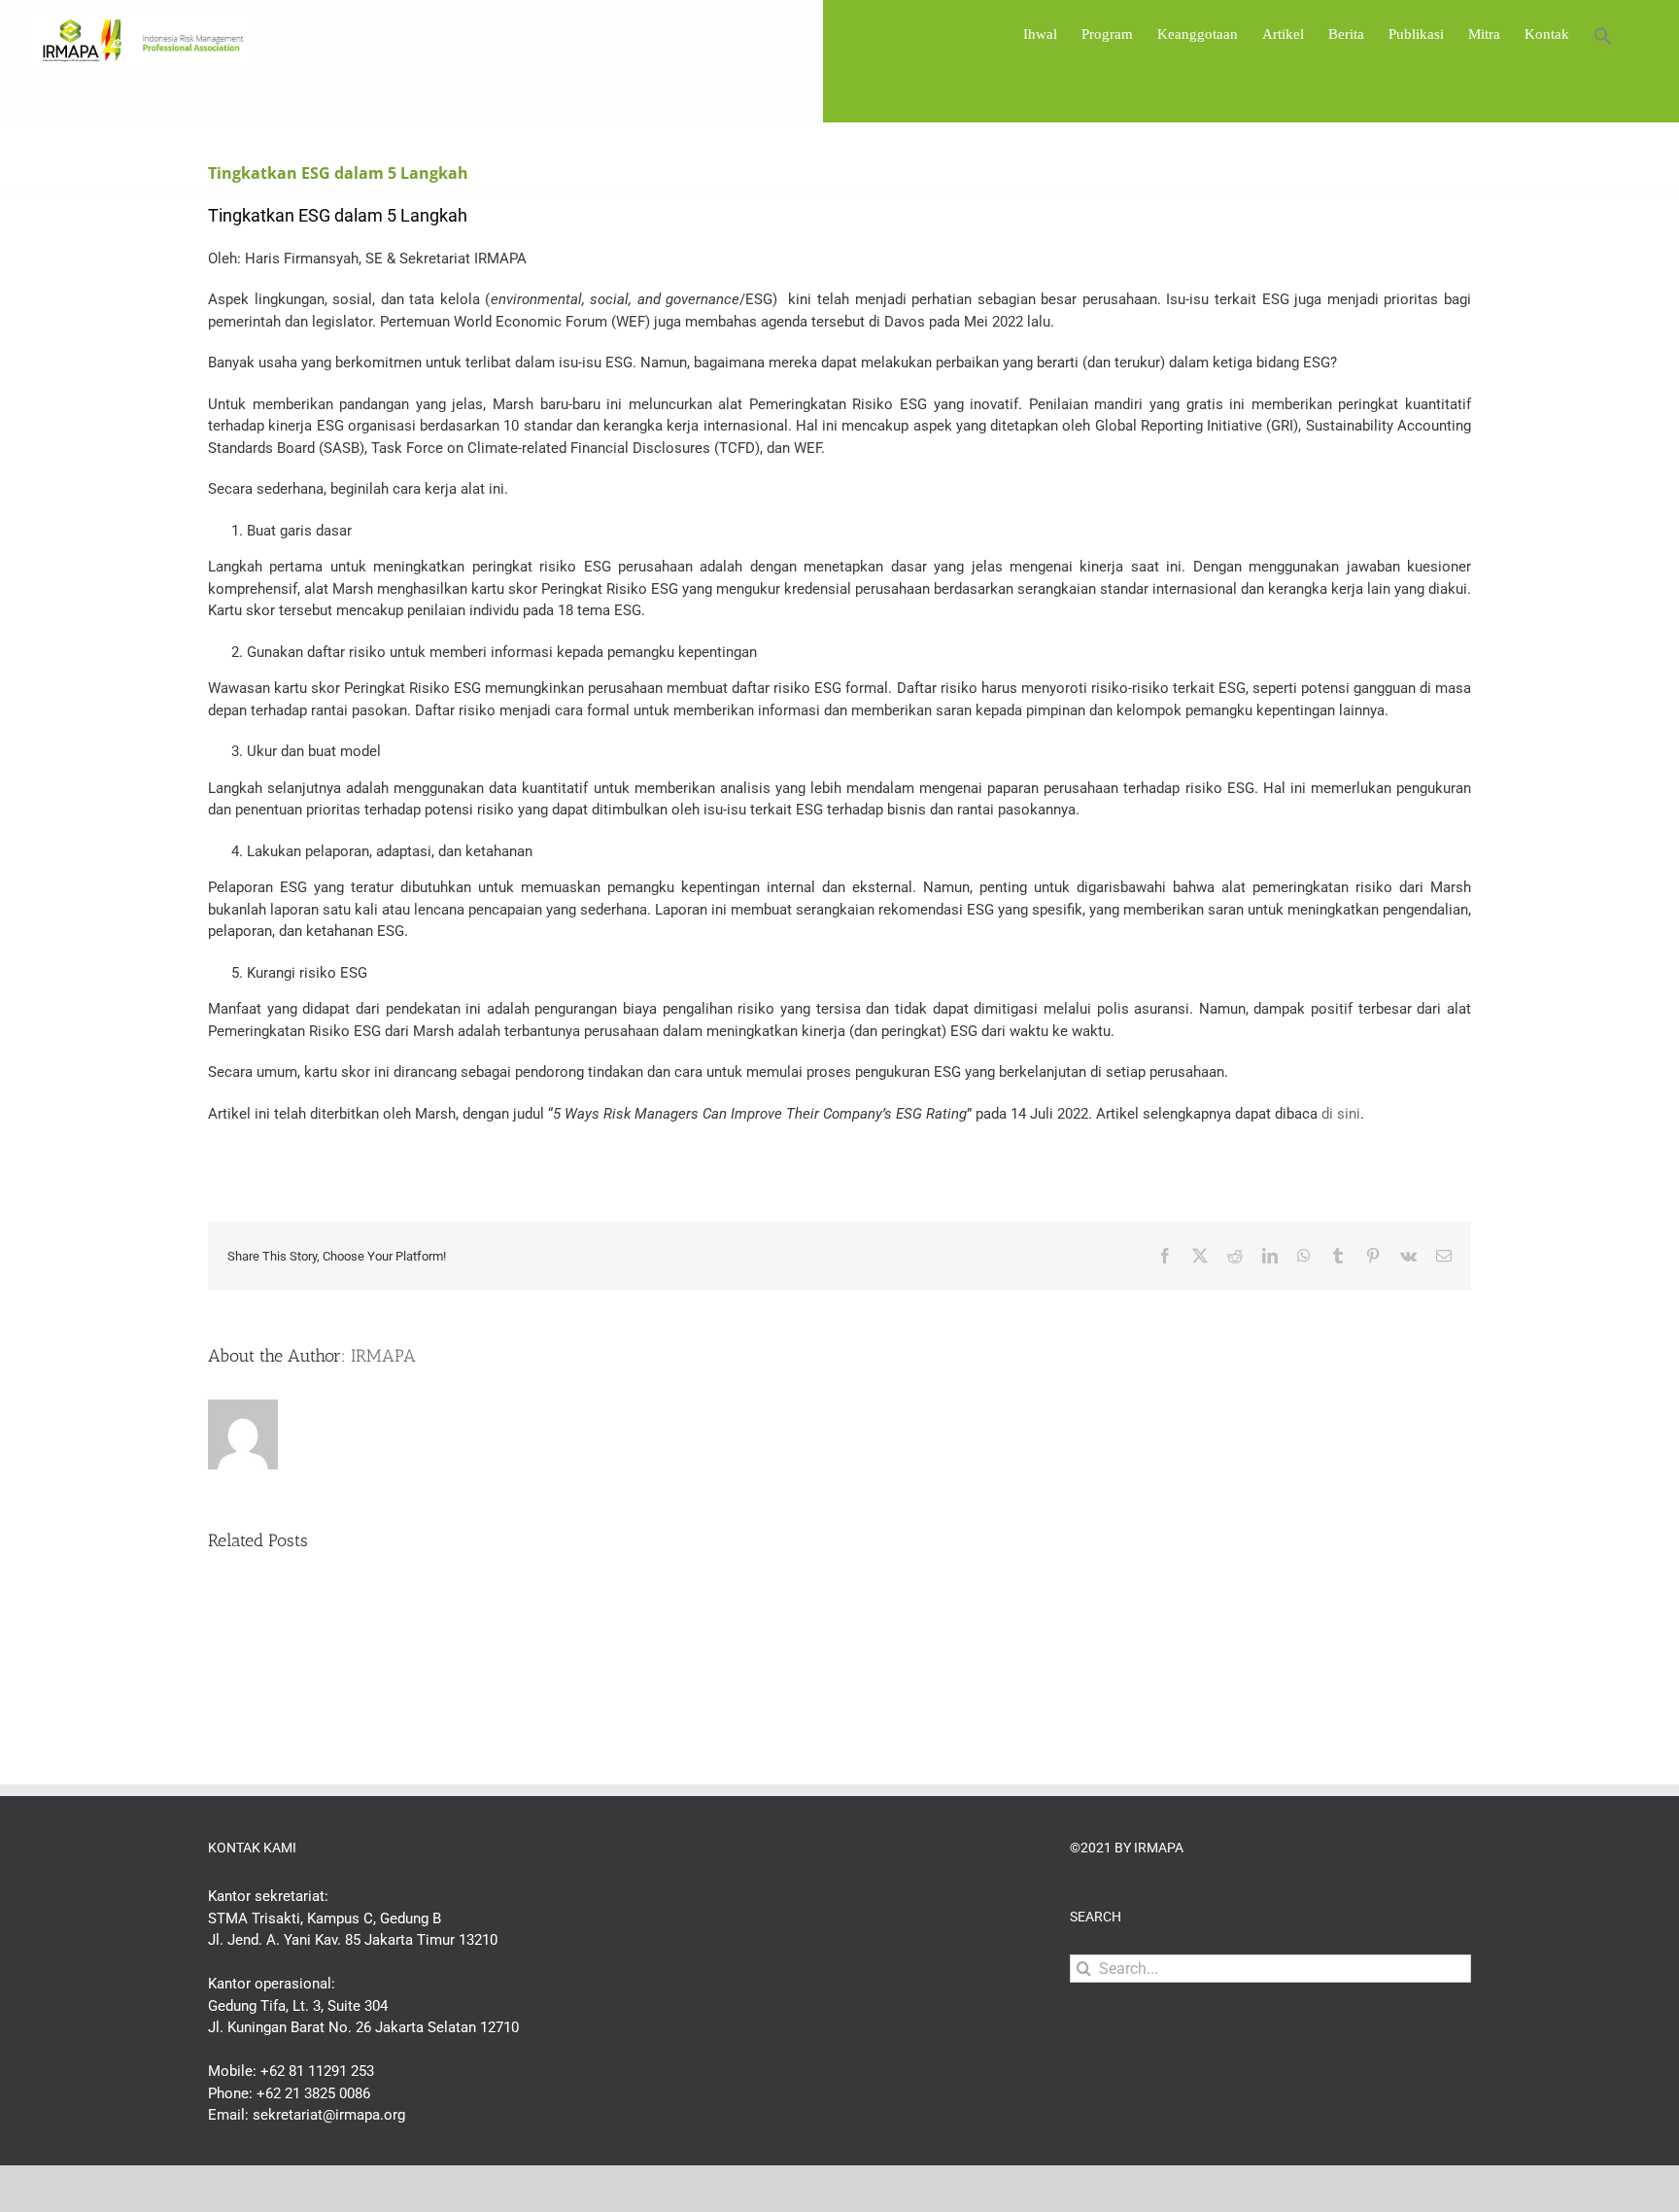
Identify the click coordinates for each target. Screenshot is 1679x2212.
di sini (1339, 1114)
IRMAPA (383, 1356)
